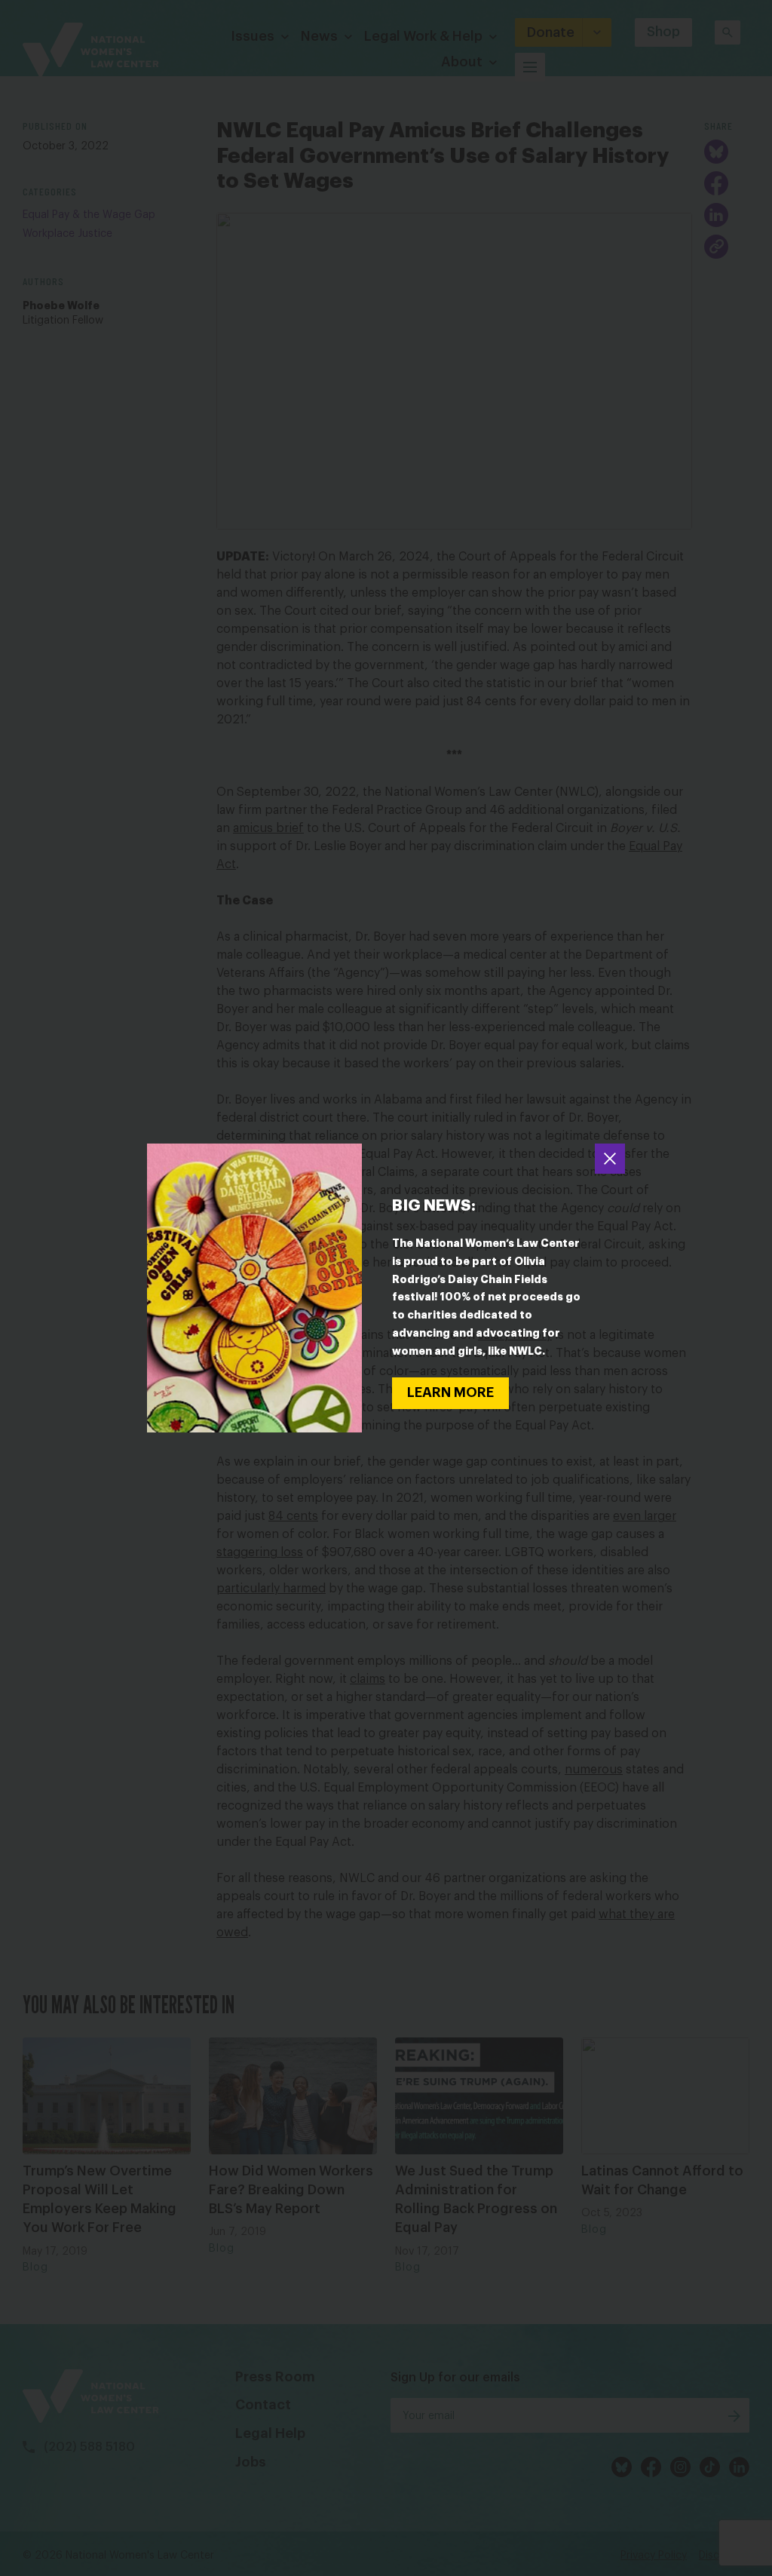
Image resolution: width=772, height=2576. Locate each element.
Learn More (450, 1392)
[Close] (610, 1159)
